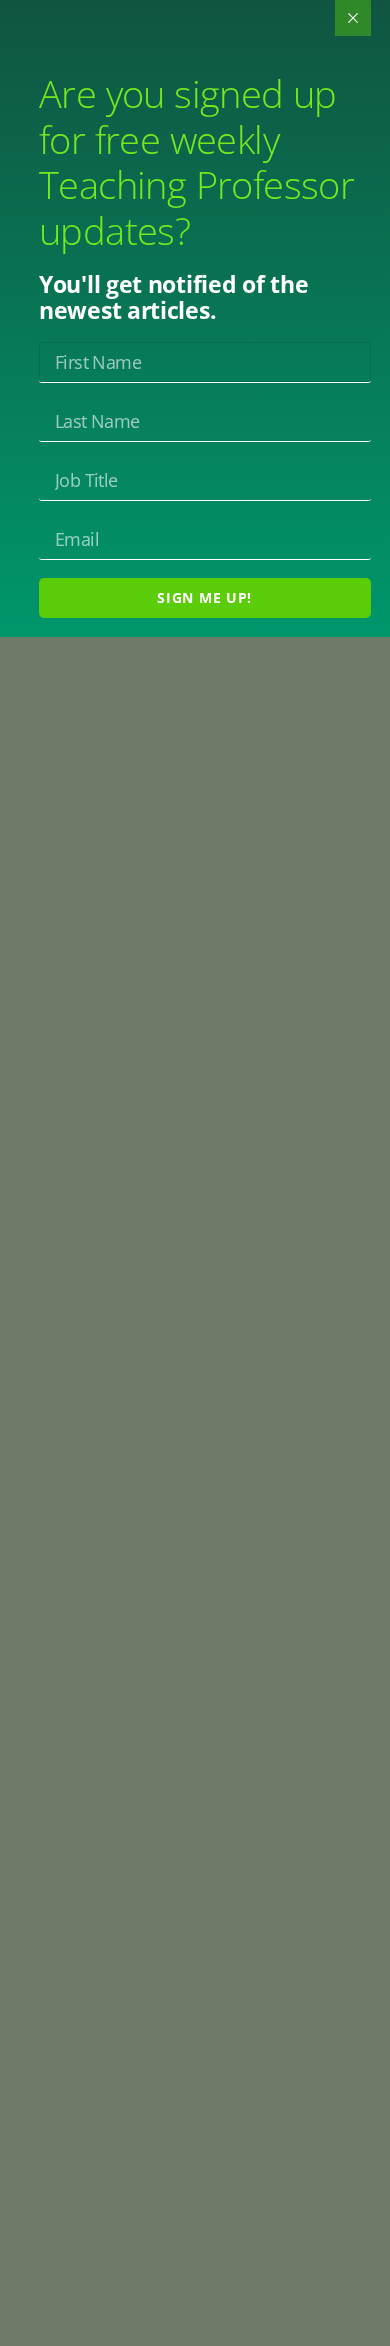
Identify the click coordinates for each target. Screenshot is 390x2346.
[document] (195, 1173)
